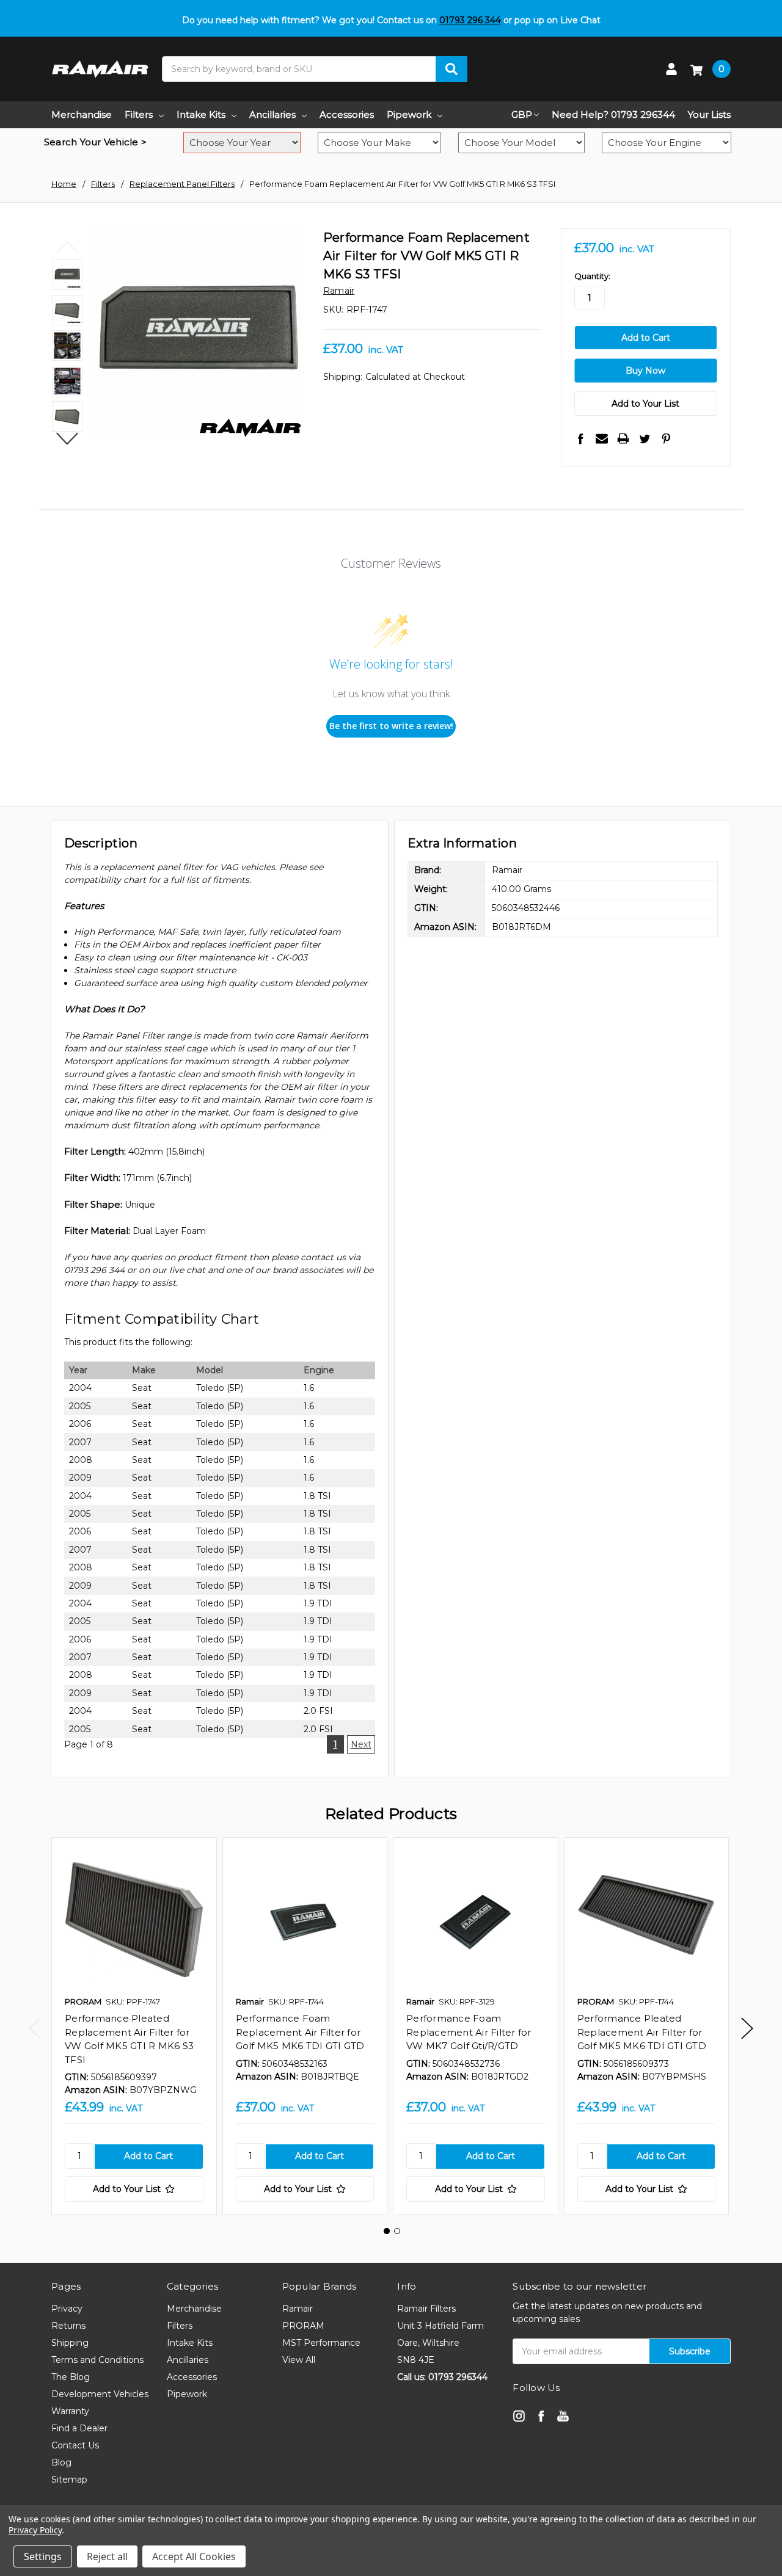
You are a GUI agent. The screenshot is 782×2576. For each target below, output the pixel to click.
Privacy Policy (35, 2530)
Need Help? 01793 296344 (613, 114)
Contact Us (75, 2445)
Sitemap (69, 2480)
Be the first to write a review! (391, 726)
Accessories (347, 114)
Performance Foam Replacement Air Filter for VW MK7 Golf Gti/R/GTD (469, 2032)
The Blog (71, 2377)
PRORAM (303, 2326)
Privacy (67, 2309)
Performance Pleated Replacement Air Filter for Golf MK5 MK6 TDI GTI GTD (642, 2032)
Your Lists (709, 114)
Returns (68, 2326)
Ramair (298, 2309)
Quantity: (592, 276)
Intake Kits (201, 114)
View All (299, 2360)
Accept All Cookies (194, 2556)
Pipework (409, 114)
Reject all (107, 2556)
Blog (61, 2462)
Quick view (134, 1920)
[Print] (623, 438)
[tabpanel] (134, 2026)
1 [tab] (387, 2231)
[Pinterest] (666, 438)
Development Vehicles (100, 2394)
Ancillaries (272, 114)
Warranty (70, 2411)
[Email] (602, 438)
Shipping (70, 2343)
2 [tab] (397, 2231)
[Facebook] (580, 438)
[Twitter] (645, 438)
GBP (522, 114)
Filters (139, 114)
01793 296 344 (470, 20)
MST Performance (321, 2343)
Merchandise (82, 114)
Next (68, 438)
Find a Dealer (79, 2428)
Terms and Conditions (97, 2360)
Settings (43, 2556)
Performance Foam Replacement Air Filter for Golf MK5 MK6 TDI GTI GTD (300, 2032)
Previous (68, 247)
